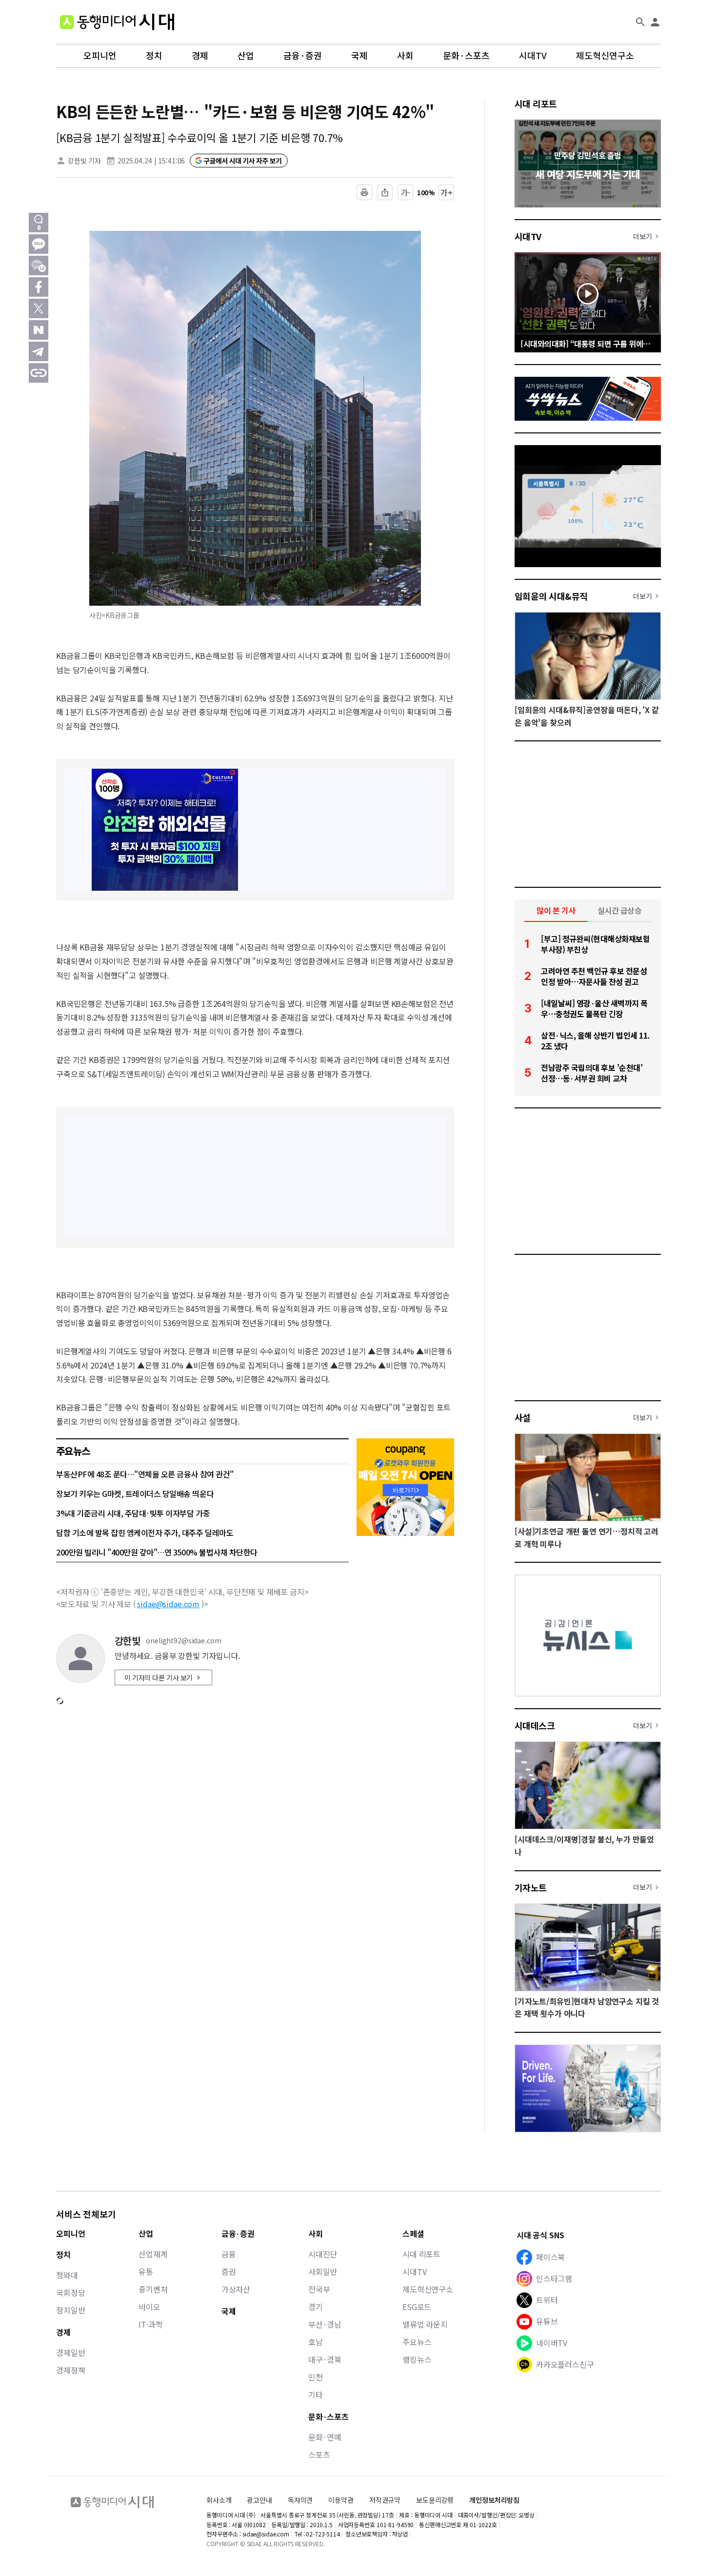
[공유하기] (385, 192)
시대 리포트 (536, 103)
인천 (316, 2377)
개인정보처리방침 (494, 2500)
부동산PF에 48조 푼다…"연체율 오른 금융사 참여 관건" (145, 1474)
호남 (316, 2342)
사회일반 (323, 2271)
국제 (359, 56)
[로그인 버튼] (655, 22)
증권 (229, 2271)
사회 (405, 56)
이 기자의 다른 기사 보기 (159, 1677)
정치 (154, 56)
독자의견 (300, 2500)
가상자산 (236, 2289)
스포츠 (319, 2454)
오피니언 (100, 56)
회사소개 (219, 2500)
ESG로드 (417, 2307)
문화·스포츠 (466, 56)
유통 (146, 2271)
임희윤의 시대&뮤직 (551, 596)
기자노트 (531, 1887)
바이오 (149, 2307)
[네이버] (39, 330)
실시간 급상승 (620, 910)
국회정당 (70, 2292)
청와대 (67, 2275)
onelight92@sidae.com (183, 1641)
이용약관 (341, 2500)
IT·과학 (150, 2324)
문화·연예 (325, 2437)
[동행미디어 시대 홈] (117, 22)
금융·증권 (303, 56)
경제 (200, 56)
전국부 (319, 2289)
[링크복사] (39, 373)
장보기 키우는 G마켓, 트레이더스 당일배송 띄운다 (135, 1493)
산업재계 (153, 2254)
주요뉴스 (417, 2342)
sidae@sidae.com (168, 1604)
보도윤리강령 (435, 2500)
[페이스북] (39, 287)
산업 (246, 56)
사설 (523, 1417)
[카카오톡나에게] (39, 266)
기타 (316, 2394)
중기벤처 (153, 2289)
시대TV (533, 56)
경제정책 (70, 2370)
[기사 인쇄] (364, 192)
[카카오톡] (39, 244)
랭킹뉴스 (417, 2359)
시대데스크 (535, 1725)
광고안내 (259, 2500)
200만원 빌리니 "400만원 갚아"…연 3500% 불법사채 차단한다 (157, 1552)
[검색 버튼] (640, 22)
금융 (229, 2254)
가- (406, 192)
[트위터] (39, 308)
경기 (316, 2307)
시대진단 (323, 2254)
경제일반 (70, 2352)
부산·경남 (325, 2324)
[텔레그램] (39, 351)
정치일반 (70, 2310)
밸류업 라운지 (425, 2324)
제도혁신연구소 (605, 56)
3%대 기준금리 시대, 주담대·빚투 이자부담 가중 (133, 1513)
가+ (447, 192)
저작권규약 (385, 2500)
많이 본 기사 (556, 910)
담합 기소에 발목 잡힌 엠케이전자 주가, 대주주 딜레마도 (145, 1533)
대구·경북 (325, 2359)
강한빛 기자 (84, 161)
